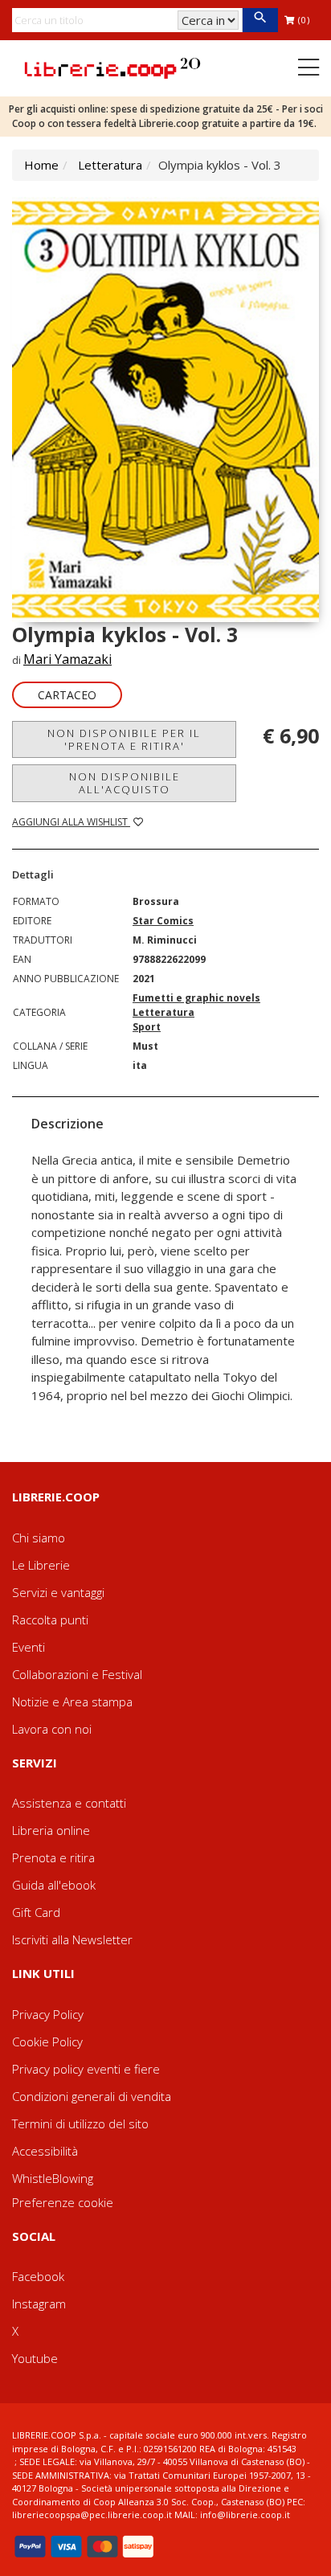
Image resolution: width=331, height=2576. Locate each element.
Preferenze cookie (63, 2202)
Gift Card (36, 1912)
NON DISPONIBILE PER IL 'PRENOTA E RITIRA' (124, 739)
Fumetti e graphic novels (196, 998)
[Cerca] (260, 20)
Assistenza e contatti (69, 1803)
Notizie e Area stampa (72, 1702)
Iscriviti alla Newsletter (72, 1939)
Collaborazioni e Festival (77, 1674)
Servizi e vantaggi (58, 1592)
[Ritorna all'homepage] (112, 67)
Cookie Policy (47, 2042)
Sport (147, 1027)
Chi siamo (39, 1538)
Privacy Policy (48, 2014)
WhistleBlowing (53, 2178)
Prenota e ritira (53, 1857)
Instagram (39, 2304)
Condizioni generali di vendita (92, 2096)
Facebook (38, 2276)
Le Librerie (41, 1565)
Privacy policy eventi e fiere (86, 2069)
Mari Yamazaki (67, 659)
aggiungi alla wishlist (71, 822)
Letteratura (110, 165)
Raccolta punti (50, 1620)
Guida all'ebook (54, 1885)
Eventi (29, 1647)
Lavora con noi (52, 1729)
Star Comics (163, 921)
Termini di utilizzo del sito (80, 2123)
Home (41, 165)
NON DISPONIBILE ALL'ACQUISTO (125, 783)
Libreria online (51, 1830)
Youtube (35, 2358)
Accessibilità (45, 2151)
